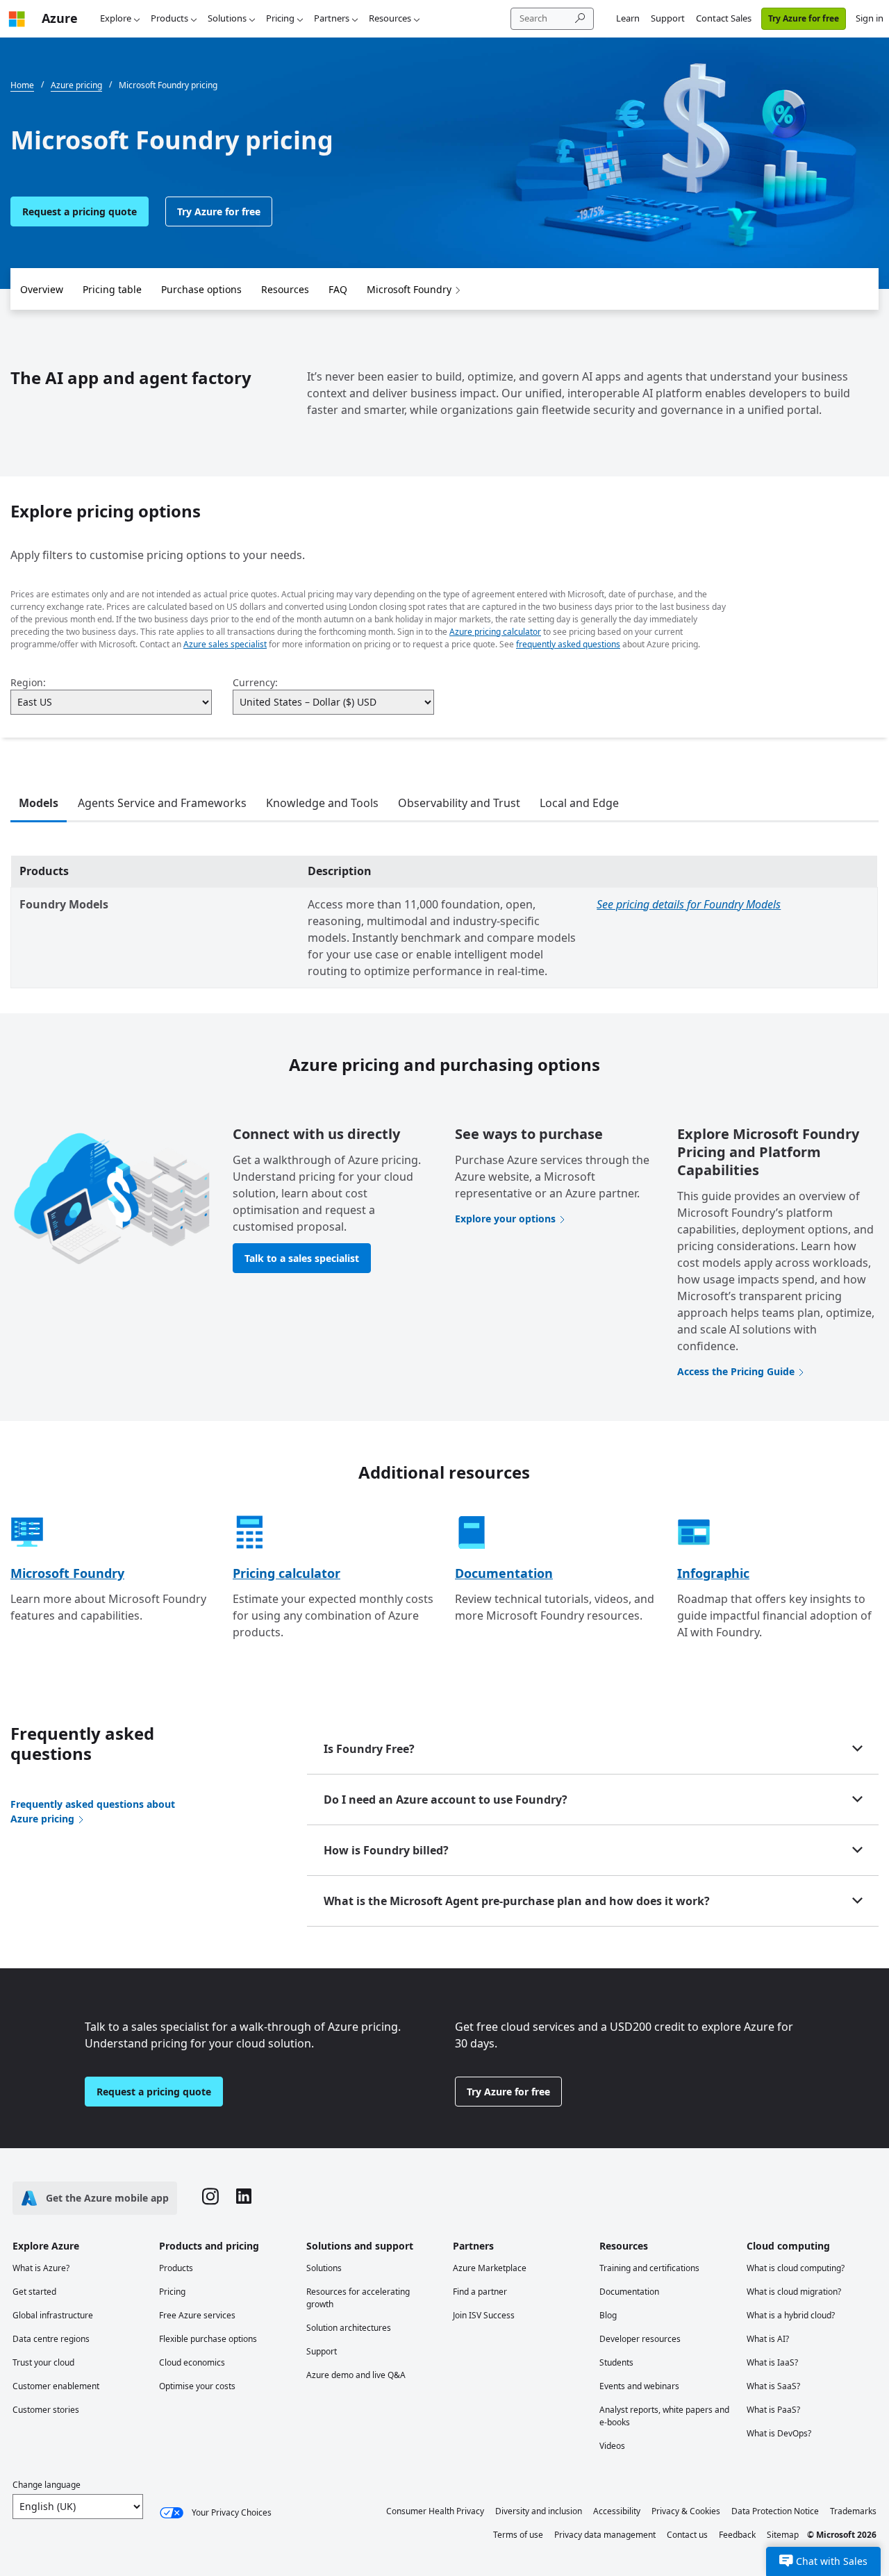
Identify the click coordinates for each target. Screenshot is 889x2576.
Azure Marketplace (490, 2268)
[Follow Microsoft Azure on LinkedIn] (244, 2198)
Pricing (280, 18)
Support (668, 18)
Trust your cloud (43, 2362)
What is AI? (768, 2339)
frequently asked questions (568, 644)
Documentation (504, 1573)
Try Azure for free (804, 18)
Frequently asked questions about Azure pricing (93, 1811)
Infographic (713, 1573)
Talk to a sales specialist (302, 1258)
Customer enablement (56, 2386)
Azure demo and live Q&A (356, 2375)
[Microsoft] (17, 18)
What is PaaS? (773, 2410)
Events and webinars (639, 2386)
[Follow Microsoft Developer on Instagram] (210, 2198)
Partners (332, 18)
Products (169, 18)
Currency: (255, 682)
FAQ (338, 289)
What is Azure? (41, 2268)
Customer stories (46, 2410)
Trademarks (853, 2511)
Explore (116, 18)
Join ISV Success (484, 2315)
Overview (42, 289)
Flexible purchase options (208, 2339)
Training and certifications (649, 2268)
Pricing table (112, 289)
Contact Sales (724, 18)
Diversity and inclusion (539, 2511)
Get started (34, 2292)
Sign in (870, 18)
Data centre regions (51, 2339)
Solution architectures (349, 2328)
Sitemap (783, 2535)
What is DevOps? (779, 2433)
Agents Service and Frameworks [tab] (162, 803)
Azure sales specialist (225, 644)
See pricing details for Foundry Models (689, 904)
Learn (628, 18)
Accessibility (617, 2511)
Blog (608, 2315)
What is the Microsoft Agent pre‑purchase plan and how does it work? (517, 1901)
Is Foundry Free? (369, 1749)
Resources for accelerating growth (358, 2298)
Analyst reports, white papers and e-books (664, 2416)
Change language (47, 2485)
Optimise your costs (197, 2386)
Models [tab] (39, 803)
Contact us (687, 2535)
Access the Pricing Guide (736, 1371)
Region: (28, 682)
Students (616, 2362)
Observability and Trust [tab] (459, 803)
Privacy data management (605, 2535)
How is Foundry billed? (386, 1850)
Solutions (227, 18)
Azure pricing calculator (495, 632)
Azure (60, 18)
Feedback (737, 2535)
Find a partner (480, 2292)
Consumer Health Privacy (435, 2511)
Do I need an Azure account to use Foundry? (446, 1800)
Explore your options (505, 1219)
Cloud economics (192, 2362)
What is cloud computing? (796, 2268)
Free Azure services (197, 2315)
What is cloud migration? (794, 2292)
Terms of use (518, 2535)
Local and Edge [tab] (579, 803)
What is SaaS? (773, 2386)
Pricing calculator (286, 1573)
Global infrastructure (53, 2315)
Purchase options (201, 289)
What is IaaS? (772, 2362)
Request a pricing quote (80, 211)
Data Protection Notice (775, 2511)
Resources (390, 18)
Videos (612, 2446)
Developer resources (640, 2339)
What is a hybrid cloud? (791, 2315)
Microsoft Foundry (409, 289)
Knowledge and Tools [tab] (322, 803)
